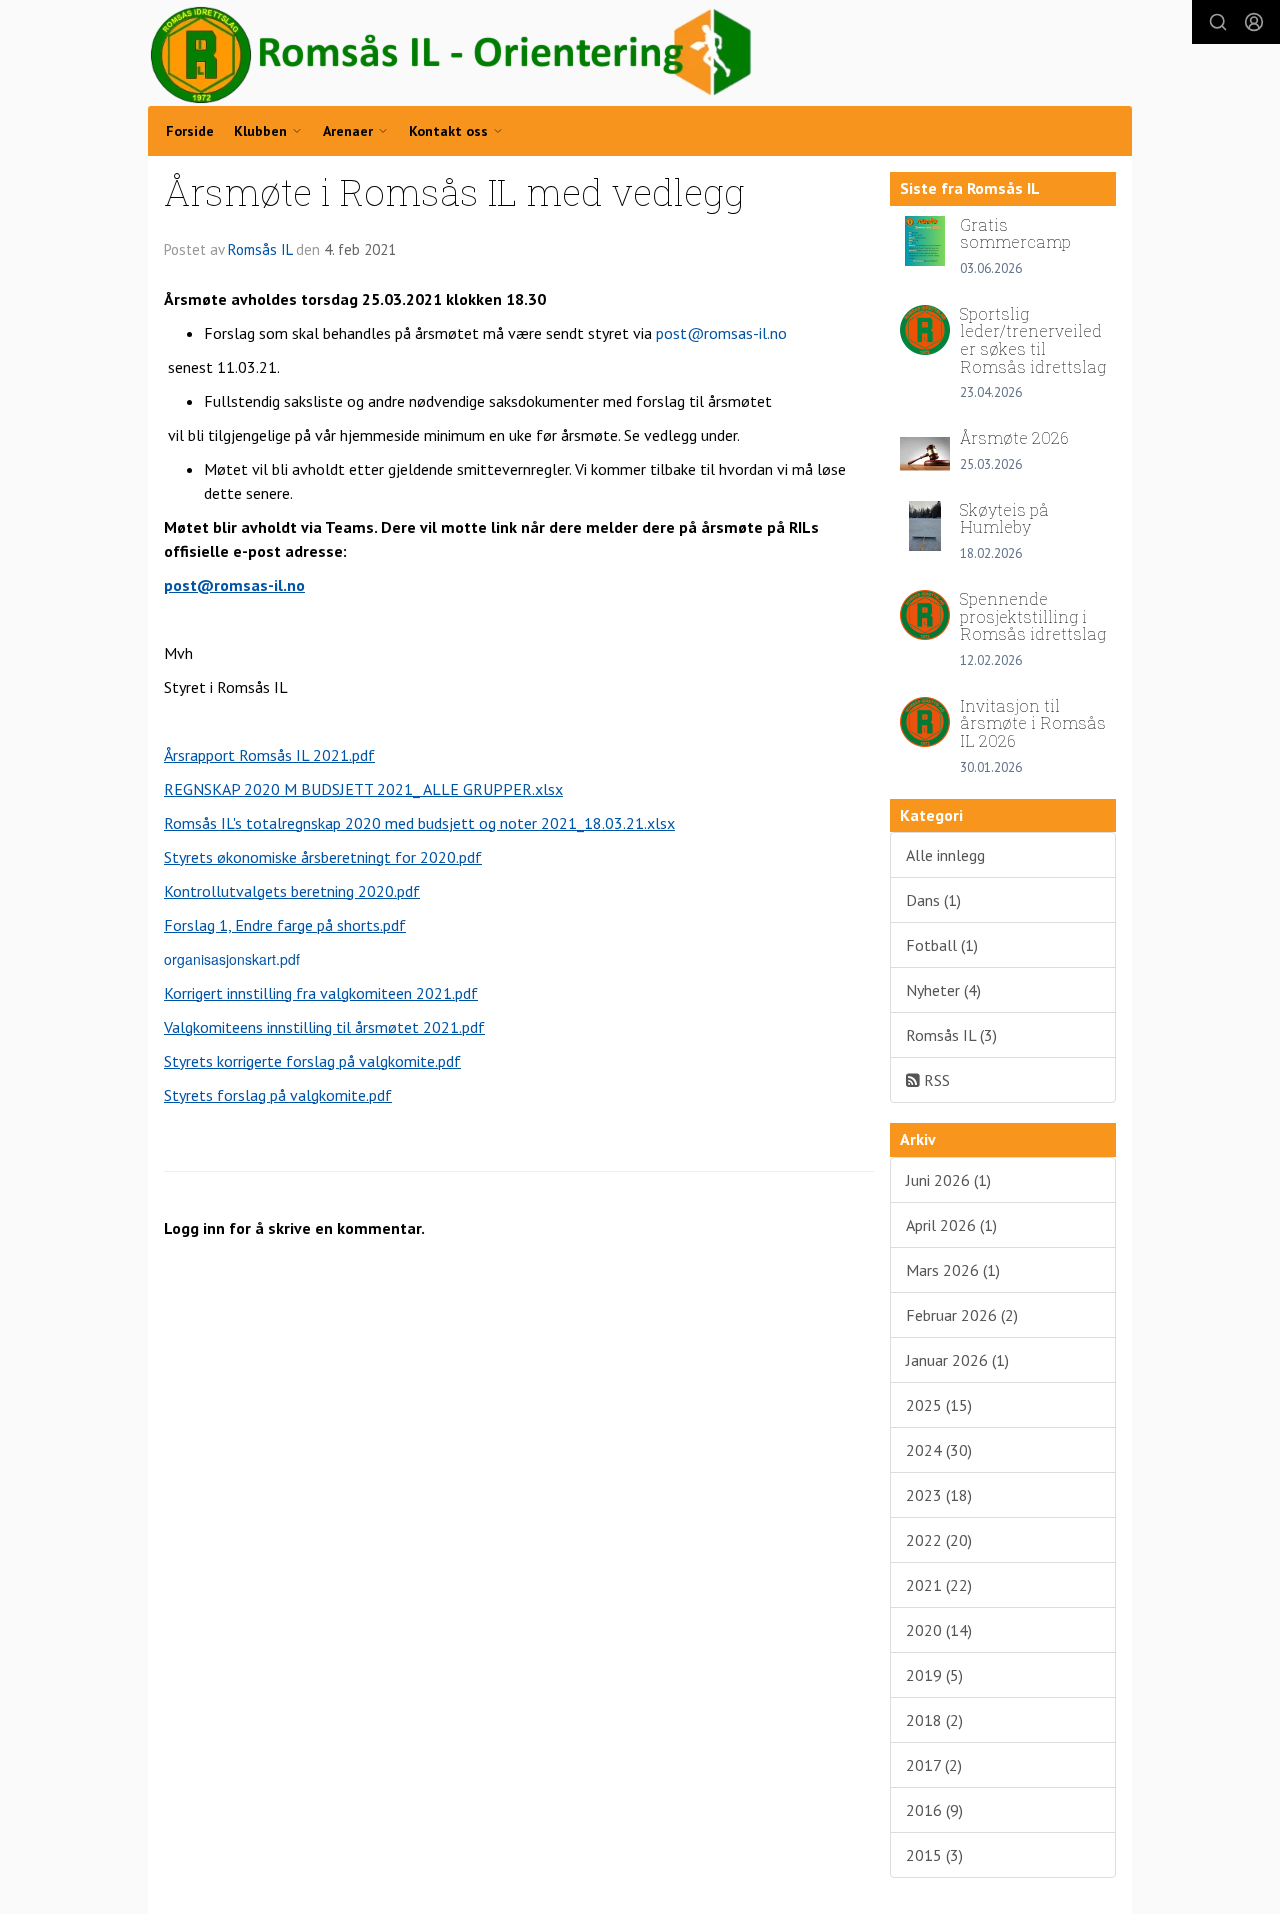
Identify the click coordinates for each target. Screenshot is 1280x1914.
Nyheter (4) (943, 990)
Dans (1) (933, 900)
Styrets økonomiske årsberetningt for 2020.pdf (323, 857)
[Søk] (1218, 22)
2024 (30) (939, 1450)
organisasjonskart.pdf (232, 959)
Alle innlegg (945, 855)
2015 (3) (934, 1855)
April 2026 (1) (951, 1225)
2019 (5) (934, 1675)
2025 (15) (939, 1405)
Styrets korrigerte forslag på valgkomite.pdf (312, 1061)
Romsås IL (260, 249)
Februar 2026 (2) (962, 1315)
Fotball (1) (942, 945)
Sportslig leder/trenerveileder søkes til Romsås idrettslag (1033, 340)
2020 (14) (939, 1630)
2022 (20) (939, 1540)
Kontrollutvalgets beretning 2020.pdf (292, 891)
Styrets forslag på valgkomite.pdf (278, 1095)
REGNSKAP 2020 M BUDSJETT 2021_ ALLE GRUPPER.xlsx (363, 789)
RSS (935, 1080)
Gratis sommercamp (1015, 233)
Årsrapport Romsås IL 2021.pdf (269, 755)
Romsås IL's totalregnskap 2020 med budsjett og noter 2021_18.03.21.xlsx (419, 823)
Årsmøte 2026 (1014, 437)
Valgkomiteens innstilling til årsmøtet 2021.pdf (324, 1027)
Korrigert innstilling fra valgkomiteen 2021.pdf (321, 993)
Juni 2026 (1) (948, 1180)
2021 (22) (939, 1585)
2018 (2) (934, 1720)
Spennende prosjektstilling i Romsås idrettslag (1033, 616)
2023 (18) (939, 1495)
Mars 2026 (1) (953, 1270)
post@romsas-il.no (721, 333)
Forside (190, 131)
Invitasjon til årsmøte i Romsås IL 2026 (1033, 723)
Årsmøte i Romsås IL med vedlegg (454, 191)
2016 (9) (934, 1810)
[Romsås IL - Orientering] (452, 55)
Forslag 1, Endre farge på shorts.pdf (285, 925)
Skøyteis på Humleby (1004, 518)
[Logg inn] (1254, 22)
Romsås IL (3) (951, 1035)
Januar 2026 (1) (957, 1360)
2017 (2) (934, 1765)
